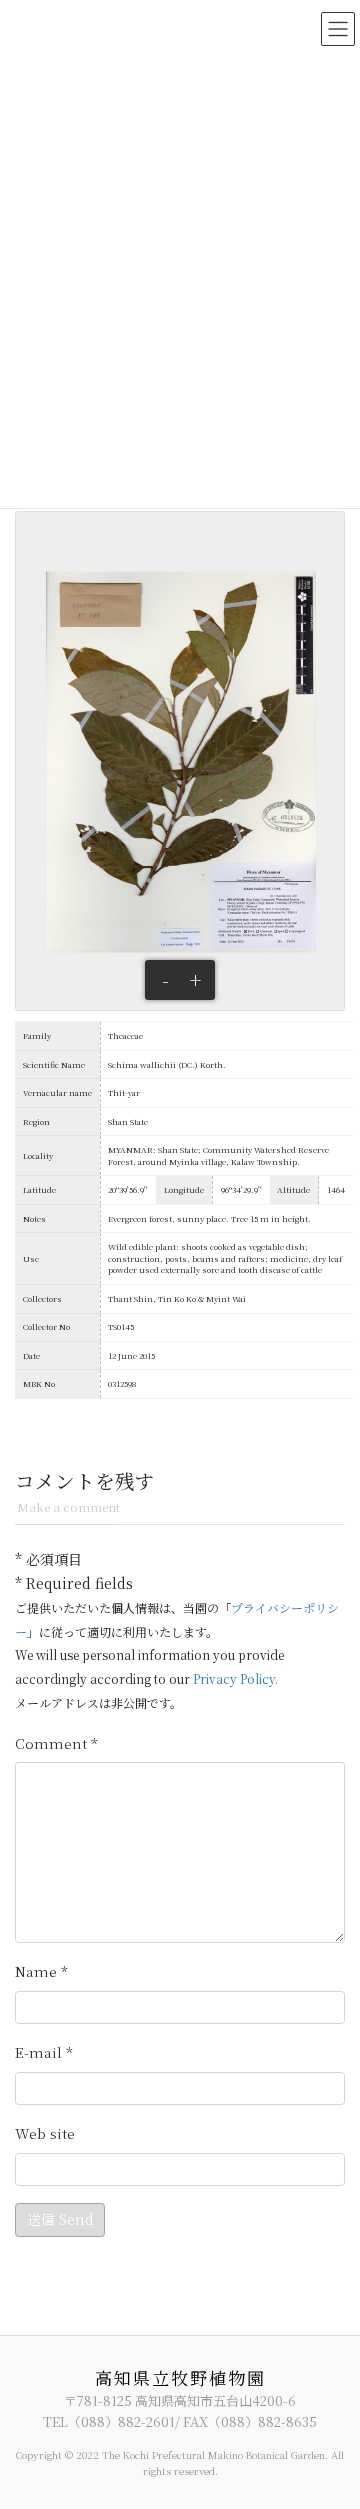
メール (44, 2053)
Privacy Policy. (235, 1678)
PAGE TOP (331, 2415)
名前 (41, 1972)
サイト (45, 2134)
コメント (56, 1744)
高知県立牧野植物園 (180, 2377)
